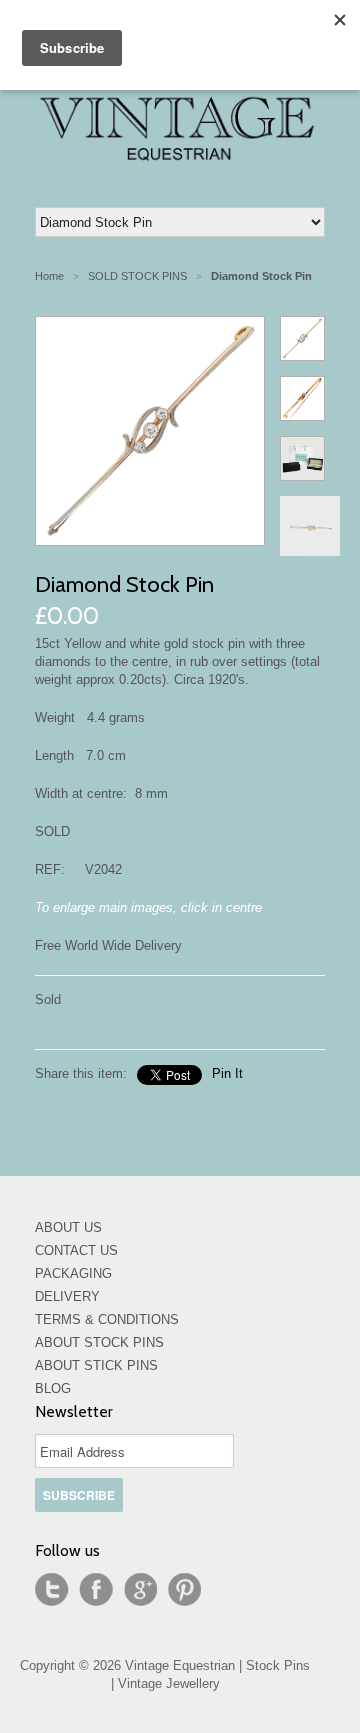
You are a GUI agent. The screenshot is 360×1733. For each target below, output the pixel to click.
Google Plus (140, 1590)
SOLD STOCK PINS (137, 276)
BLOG (53, 1388)
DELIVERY (67, 1296)
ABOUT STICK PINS (96, 1365)
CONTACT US (76, 1250)
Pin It (227, 1073)
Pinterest (184, 1590)
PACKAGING (73, 1273)
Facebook (96, 1590)
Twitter (52, 1590)
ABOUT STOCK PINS (99, 1342)
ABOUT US (68, 1227)
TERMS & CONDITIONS (107, 1319)
